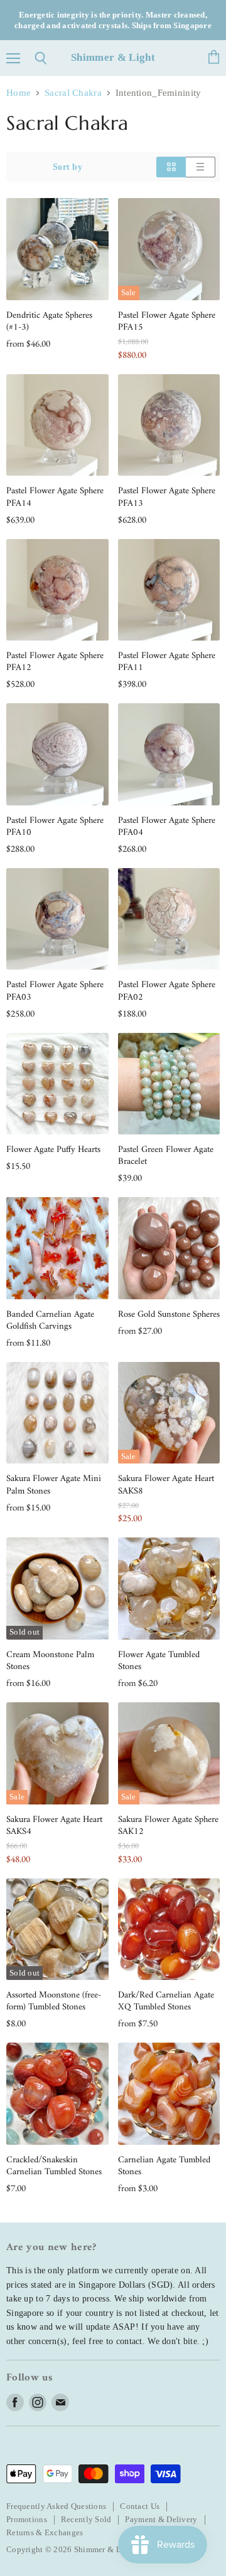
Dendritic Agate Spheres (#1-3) (49, 322)
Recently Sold (86, 2519)
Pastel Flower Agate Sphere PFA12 (55, 662)
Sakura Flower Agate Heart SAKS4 (54, 1826)
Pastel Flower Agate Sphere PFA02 (167, 991)
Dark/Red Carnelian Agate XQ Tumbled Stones (166, 2001)
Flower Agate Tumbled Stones (159, 1661)
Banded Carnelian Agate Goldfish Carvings (50, 1321)
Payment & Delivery (161, 2519)
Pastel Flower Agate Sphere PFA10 (55, 827)
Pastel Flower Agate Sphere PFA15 (167, 322)
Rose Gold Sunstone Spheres (169, 1315)
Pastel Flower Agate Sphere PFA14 (55, 497)
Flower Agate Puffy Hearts (53, 1150)
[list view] (201, 167)
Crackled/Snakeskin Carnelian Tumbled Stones (54, 2166)
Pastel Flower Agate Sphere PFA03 (55, 991)
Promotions (27, 2519)
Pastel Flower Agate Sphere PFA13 (167, 497)
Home (19, 93)
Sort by (67, 167)
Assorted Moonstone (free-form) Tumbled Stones (54, 2001)
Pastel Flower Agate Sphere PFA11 (167, 662)
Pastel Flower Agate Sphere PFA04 (167, 827)
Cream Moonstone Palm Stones (50, 1661)
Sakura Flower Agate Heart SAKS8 (166, 1485)
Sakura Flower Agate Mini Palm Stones (54, 1485)
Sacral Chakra (73, 93)
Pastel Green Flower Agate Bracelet (166, 1156)
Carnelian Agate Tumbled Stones (164, 2166)
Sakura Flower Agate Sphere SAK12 (168, 1826)
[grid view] (171, 167)
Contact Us (140, 2506)
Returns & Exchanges (45, 2532)
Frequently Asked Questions (56, 2506)
